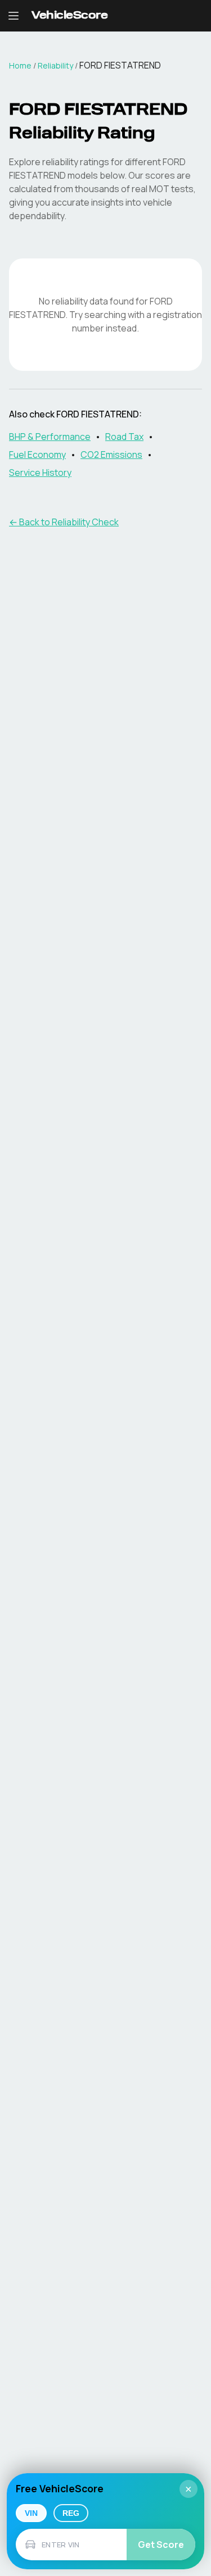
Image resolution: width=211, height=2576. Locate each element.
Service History (40, 473)
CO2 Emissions (111, 455)
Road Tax (124, 437)
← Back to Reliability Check (64, 522)
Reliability (55, 65)
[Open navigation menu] (14, 16)
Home (20, 65)
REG (71, 2513)
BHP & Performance (50, 437)
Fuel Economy (37, 455)
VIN (31, 2513)
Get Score (161, 2545)
